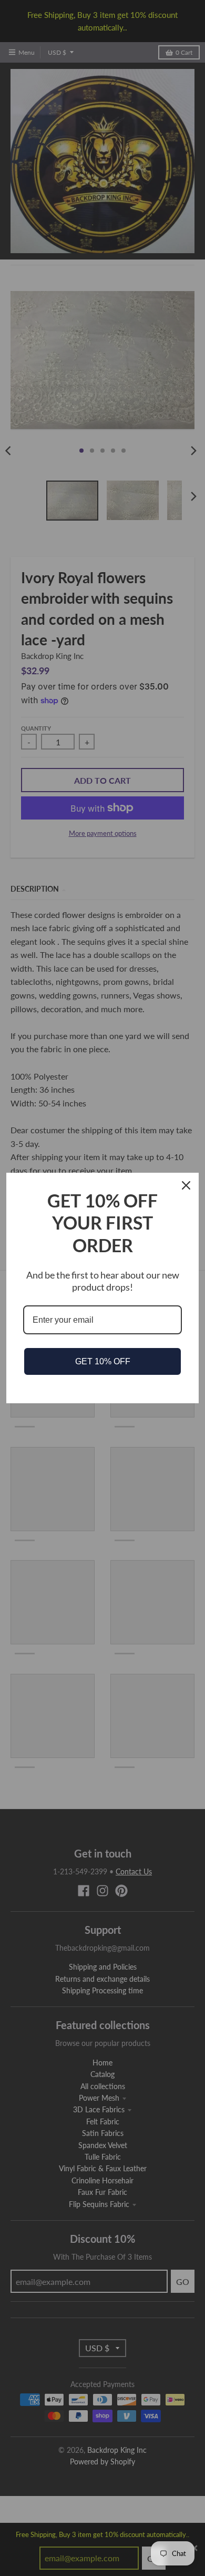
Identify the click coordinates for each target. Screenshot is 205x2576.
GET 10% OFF (103, 1361)
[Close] (186, 1185)
